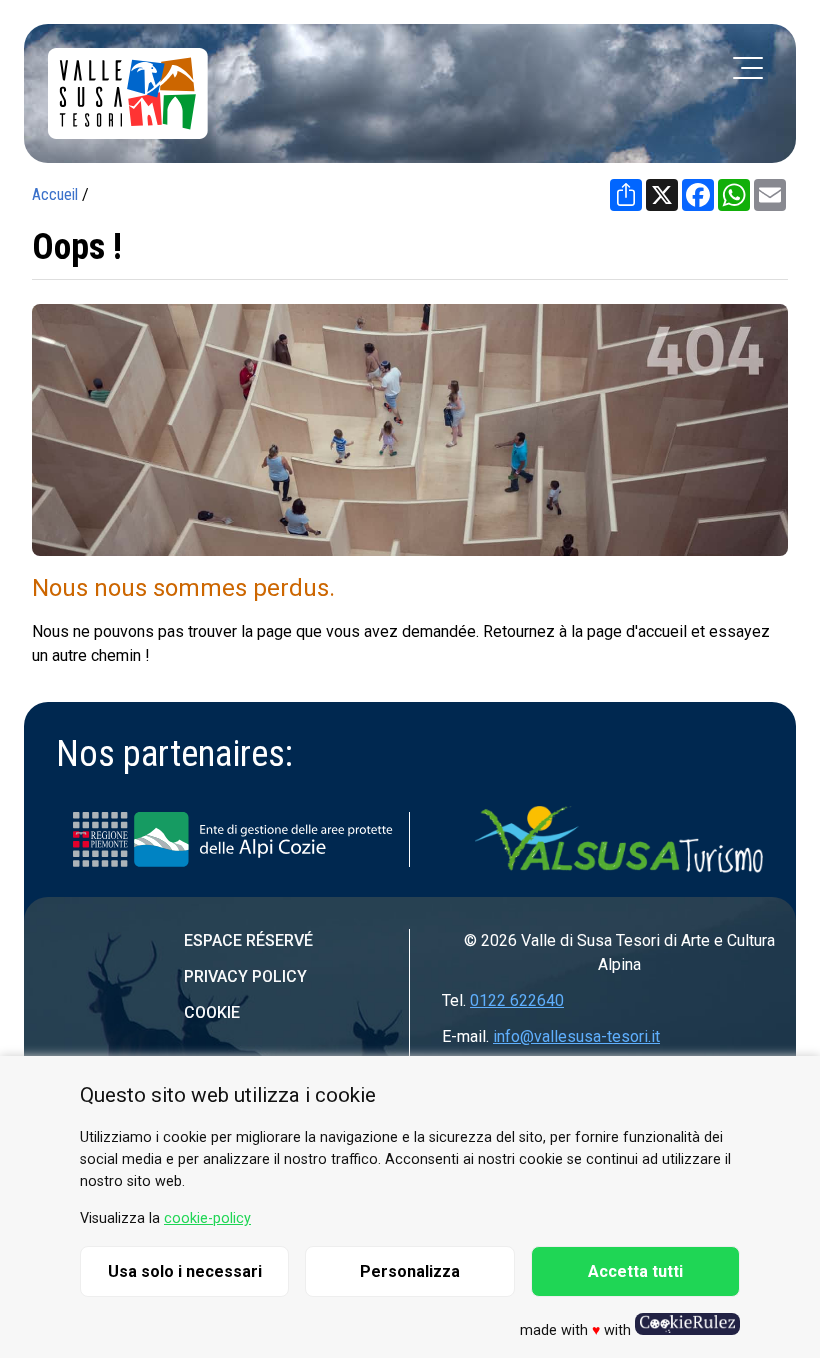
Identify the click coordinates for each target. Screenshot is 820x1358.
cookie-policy (207, 1218)
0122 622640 (517, 1000)
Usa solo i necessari (185, 1271)
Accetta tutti (635, 1271)
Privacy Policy (245, 976)
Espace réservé (248, 940)
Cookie (212, 1012)
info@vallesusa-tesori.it (576, 1036)
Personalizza (410, 1271)
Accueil (55, 194)
